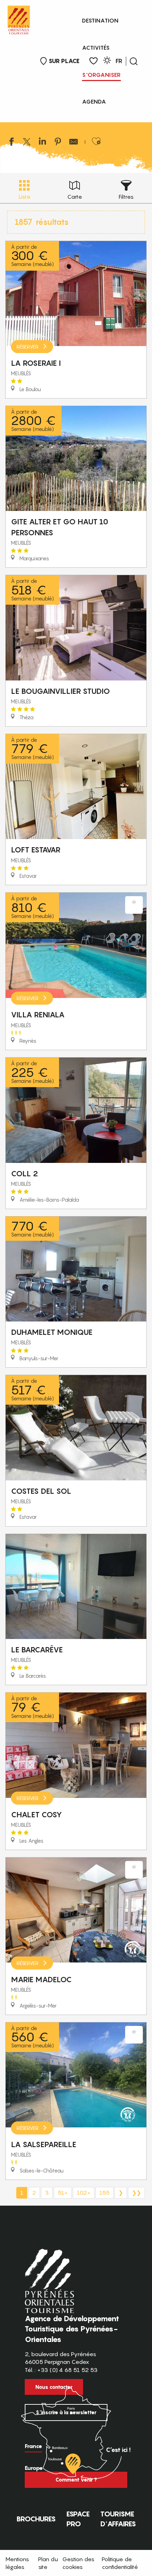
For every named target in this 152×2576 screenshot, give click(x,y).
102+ (84, 2193)
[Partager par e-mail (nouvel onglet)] (74, 143)
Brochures (36, 2519)
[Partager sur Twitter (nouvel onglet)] (27, 143)
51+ (63, 2193)
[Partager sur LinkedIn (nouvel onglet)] (42, 143)
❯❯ (136, 2193)
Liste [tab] (24, 197)
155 (104, 2193)
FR (119, 61)
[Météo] (107, 61)
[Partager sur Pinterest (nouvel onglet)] (58, 143)
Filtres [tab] (126, 197)
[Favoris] (93, 61)
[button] (134, 61)
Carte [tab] (75, 197)
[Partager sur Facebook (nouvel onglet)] (11, 143)
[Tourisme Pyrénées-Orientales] (19, 19)
